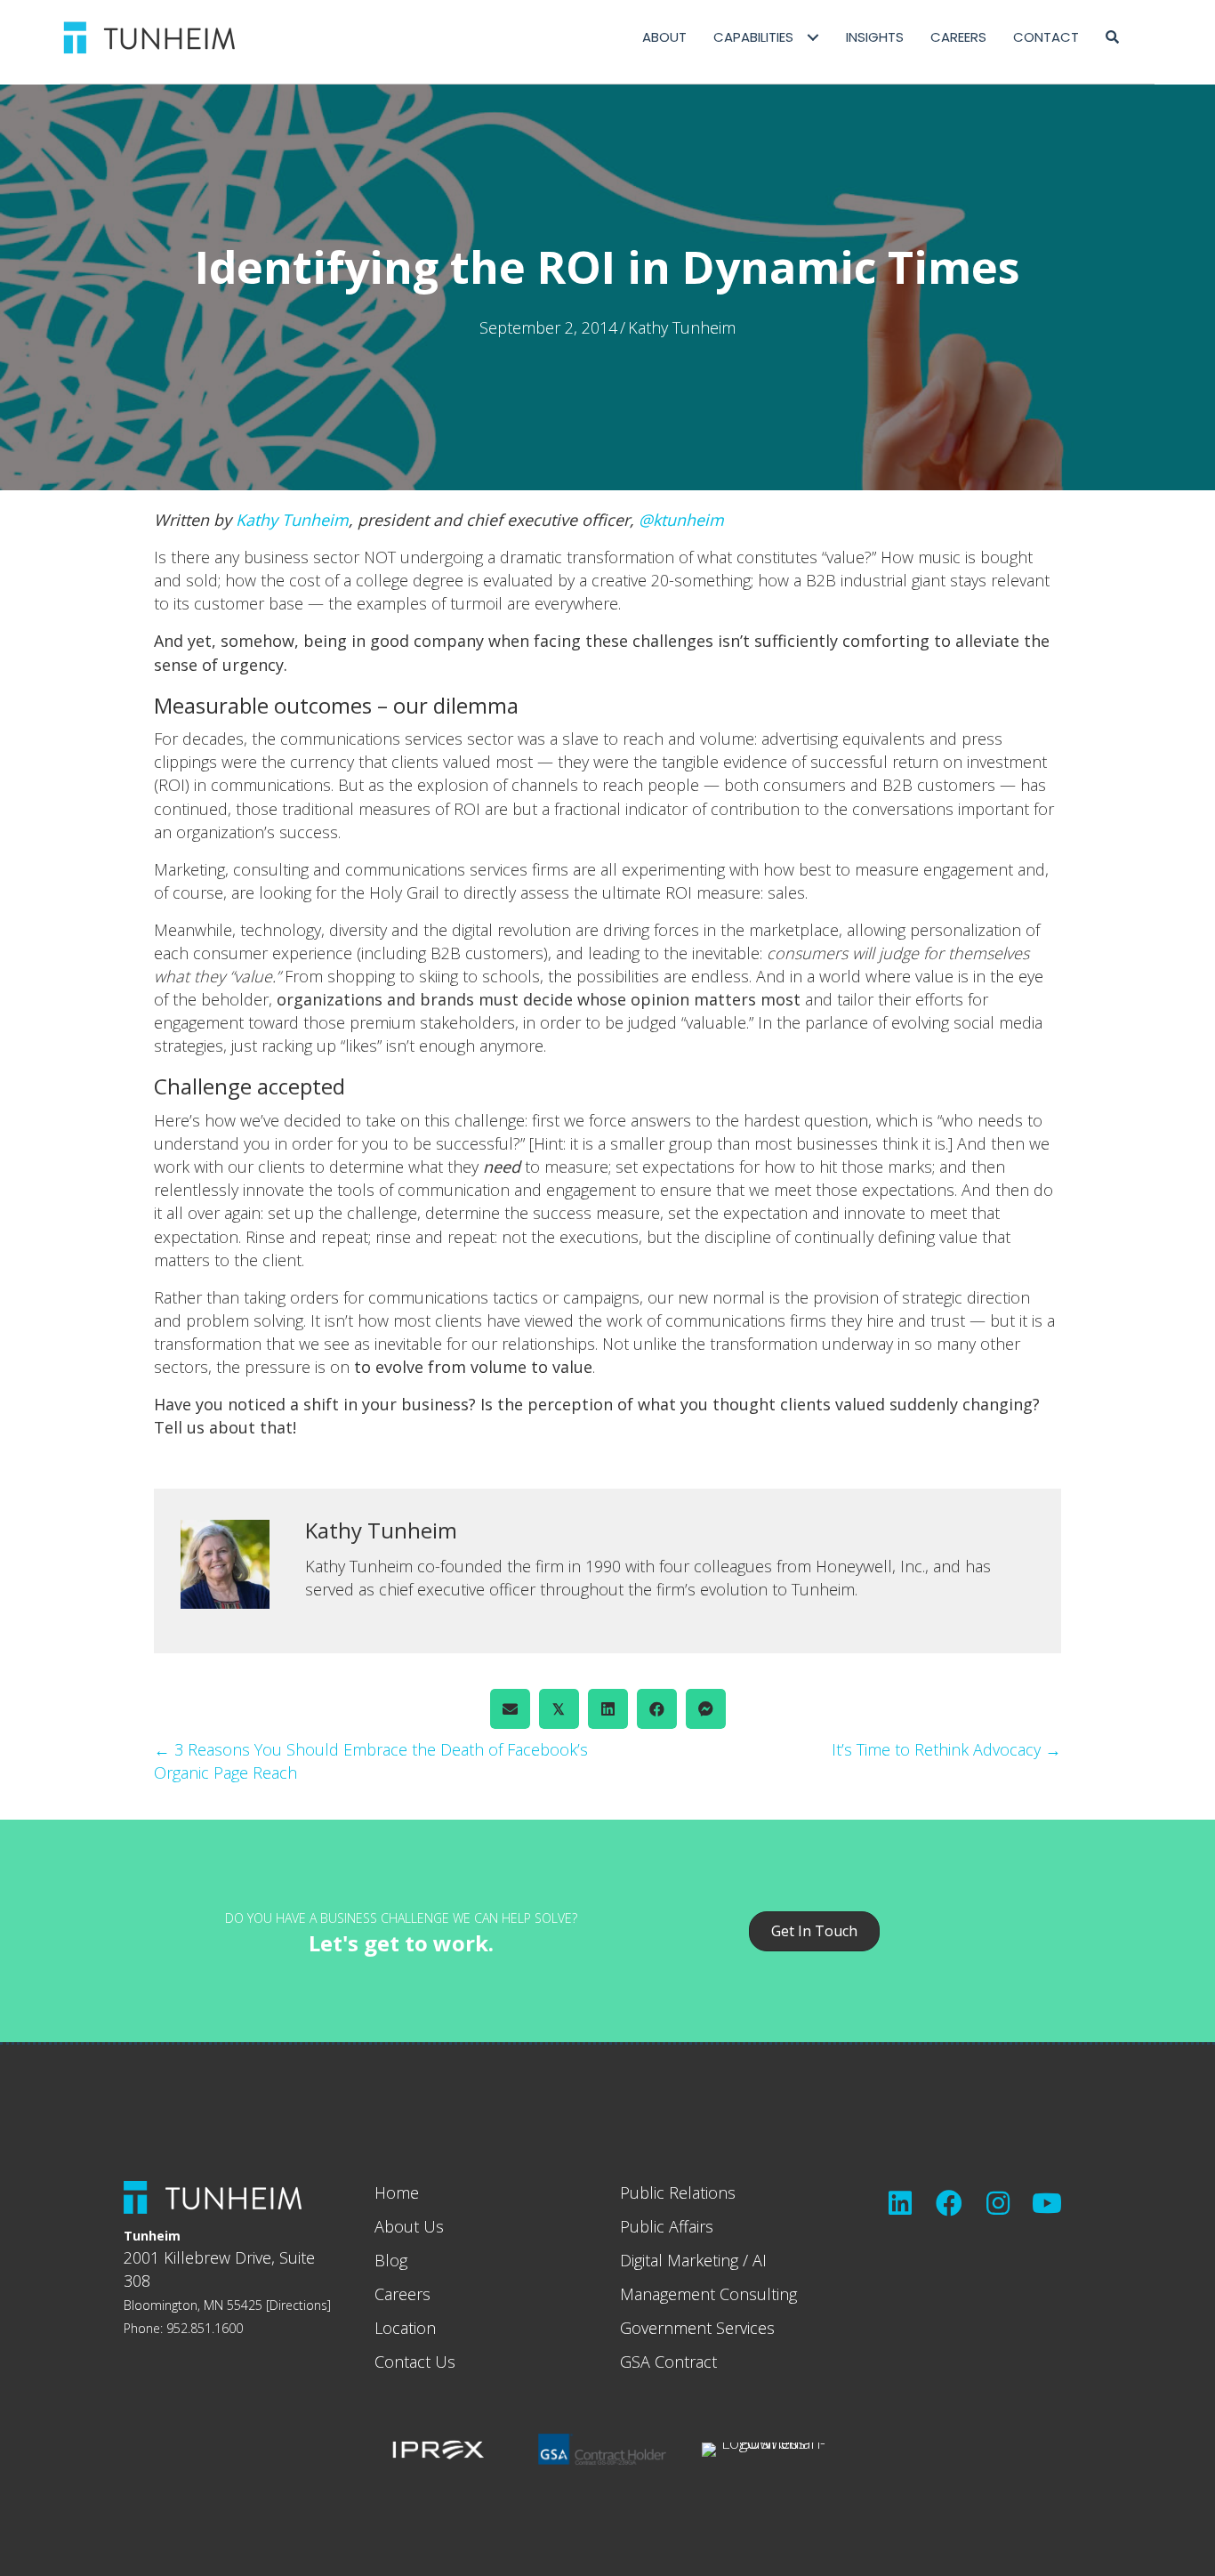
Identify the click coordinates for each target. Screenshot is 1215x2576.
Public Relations (678, 2192)
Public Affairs (667, 2226)
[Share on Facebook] (657, 1709)
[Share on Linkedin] (608, 1709)
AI (760, 2260)
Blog (391, 2260)
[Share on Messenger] (706, 1709)
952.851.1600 (205, 2328)
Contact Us (415, 2362)
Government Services (697, 2328)
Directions (298, 2305)
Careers (402, 2294)
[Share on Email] (510, 1709)
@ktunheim (681, 520)
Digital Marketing (679, 2260)
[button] (1112, 37)
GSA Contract (668, 2362)
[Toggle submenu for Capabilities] (813, 38)
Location (405, 2328)
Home (397, 2192)
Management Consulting (708, 2294)
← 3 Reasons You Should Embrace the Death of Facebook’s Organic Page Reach (371, 1761)
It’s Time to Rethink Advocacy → (946, 1749)
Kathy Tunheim (682, 327)
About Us (409, 2226)
